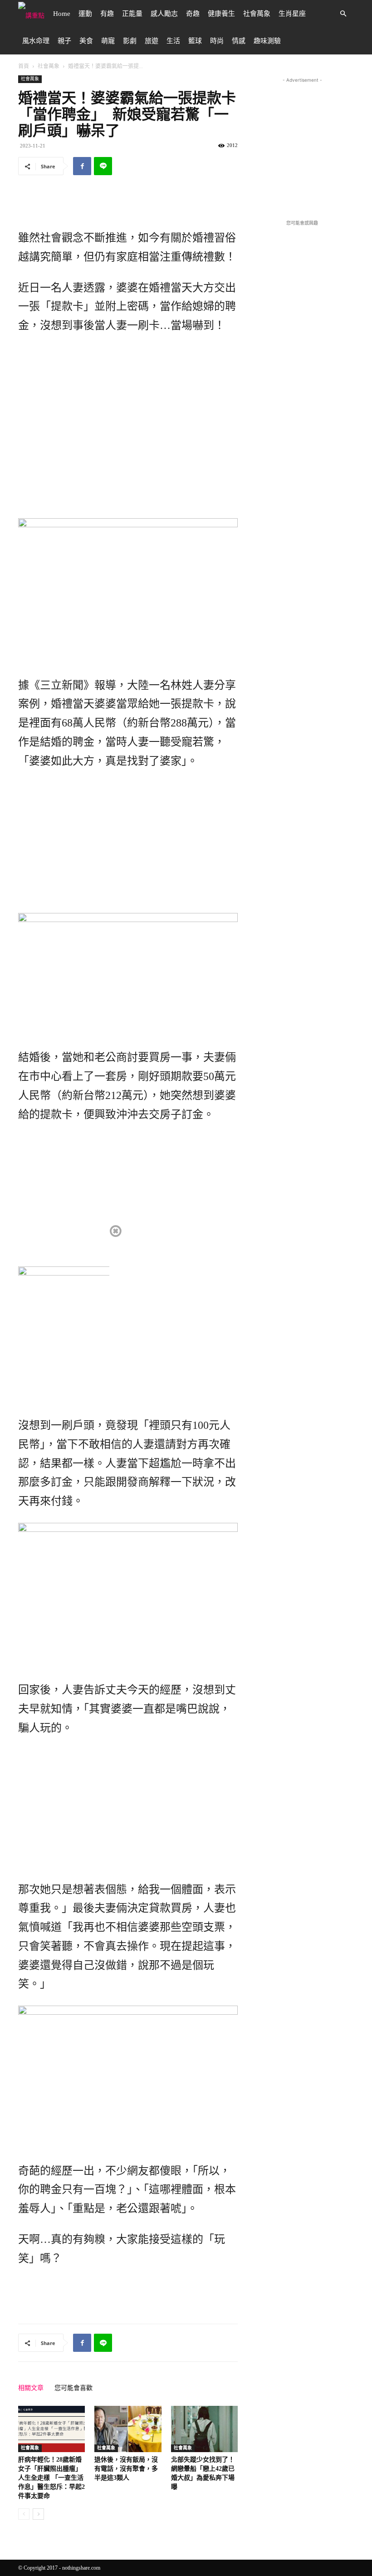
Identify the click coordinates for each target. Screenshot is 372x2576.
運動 (85, 14)
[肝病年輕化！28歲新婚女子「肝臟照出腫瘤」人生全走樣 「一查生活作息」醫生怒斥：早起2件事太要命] (51, 2429)
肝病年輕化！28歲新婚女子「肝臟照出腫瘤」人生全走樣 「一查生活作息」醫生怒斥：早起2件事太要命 (51, 2478)
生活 (173, 41)
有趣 (107, 14)
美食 (86, 41)
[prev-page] (24, 2514)
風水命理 (36, 41)
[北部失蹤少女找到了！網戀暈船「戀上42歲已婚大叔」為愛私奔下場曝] (204, 2429)
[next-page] (38, 2514)
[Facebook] (82, 166)
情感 (239, 41)
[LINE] (103, 166)
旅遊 (152, 41)
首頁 (24, 66)
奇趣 (193, 14)
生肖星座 (292, 14)
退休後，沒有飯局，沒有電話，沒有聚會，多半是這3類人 (126, 2469)
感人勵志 (164, 14)
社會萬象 (257, 14)
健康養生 (221, 14)
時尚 (217, 41)
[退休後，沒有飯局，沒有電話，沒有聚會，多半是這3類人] (128, 2429)
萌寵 (108, 41)
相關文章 (31, 2388)
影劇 (130, 41)
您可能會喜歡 (73, 2388)
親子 (64, 41)
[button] (343, 14)
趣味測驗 (267, 41)
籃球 (195, 41)
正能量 (132, 14)
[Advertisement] (128, 206)
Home (62, 14)
